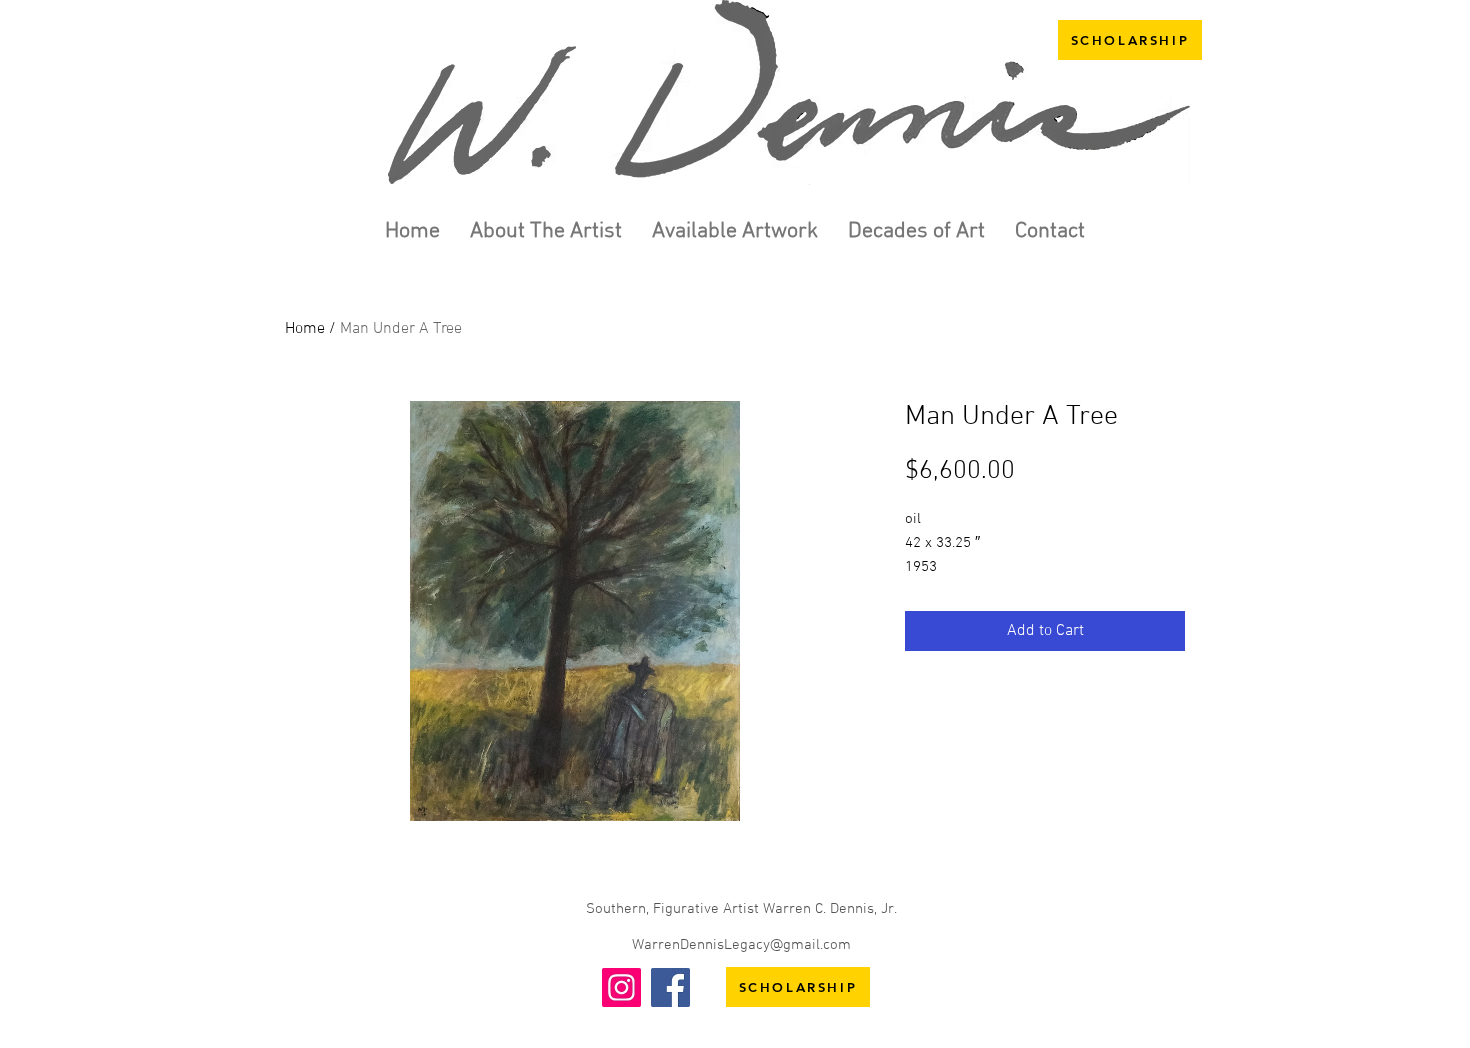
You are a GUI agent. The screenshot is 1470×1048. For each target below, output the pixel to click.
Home (305, 329)
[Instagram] (621, 987)
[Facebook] (670, 987)
